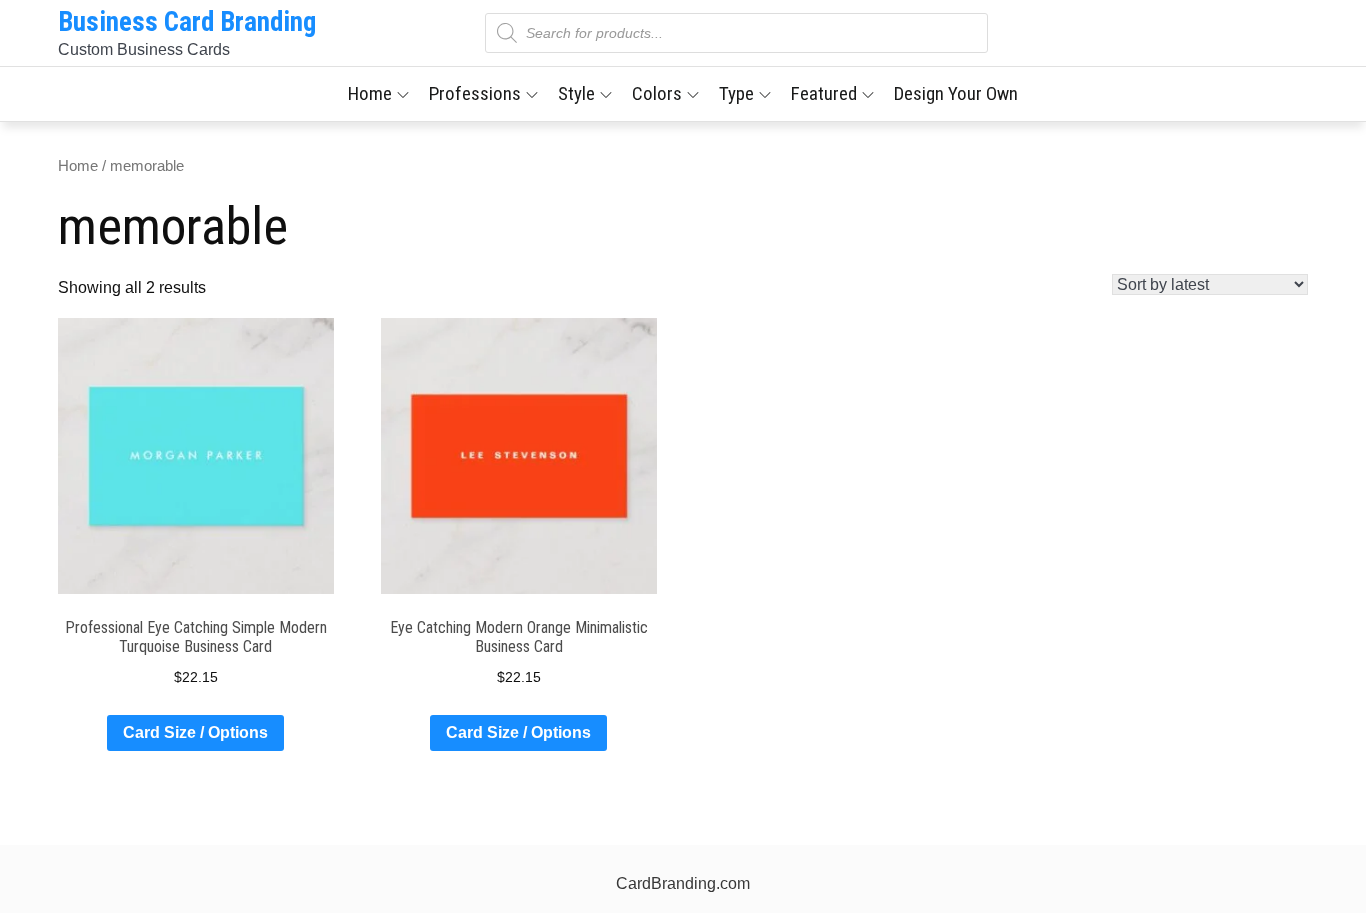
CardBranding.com (683, 883)
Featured (824, 93)
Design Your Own (956, 93)
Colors (657, 93)
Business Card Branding (187, 22)
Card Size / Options (195, 732)
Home (370, 93)
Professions (475, 93)
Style (576, 93)
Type (736, 93)
